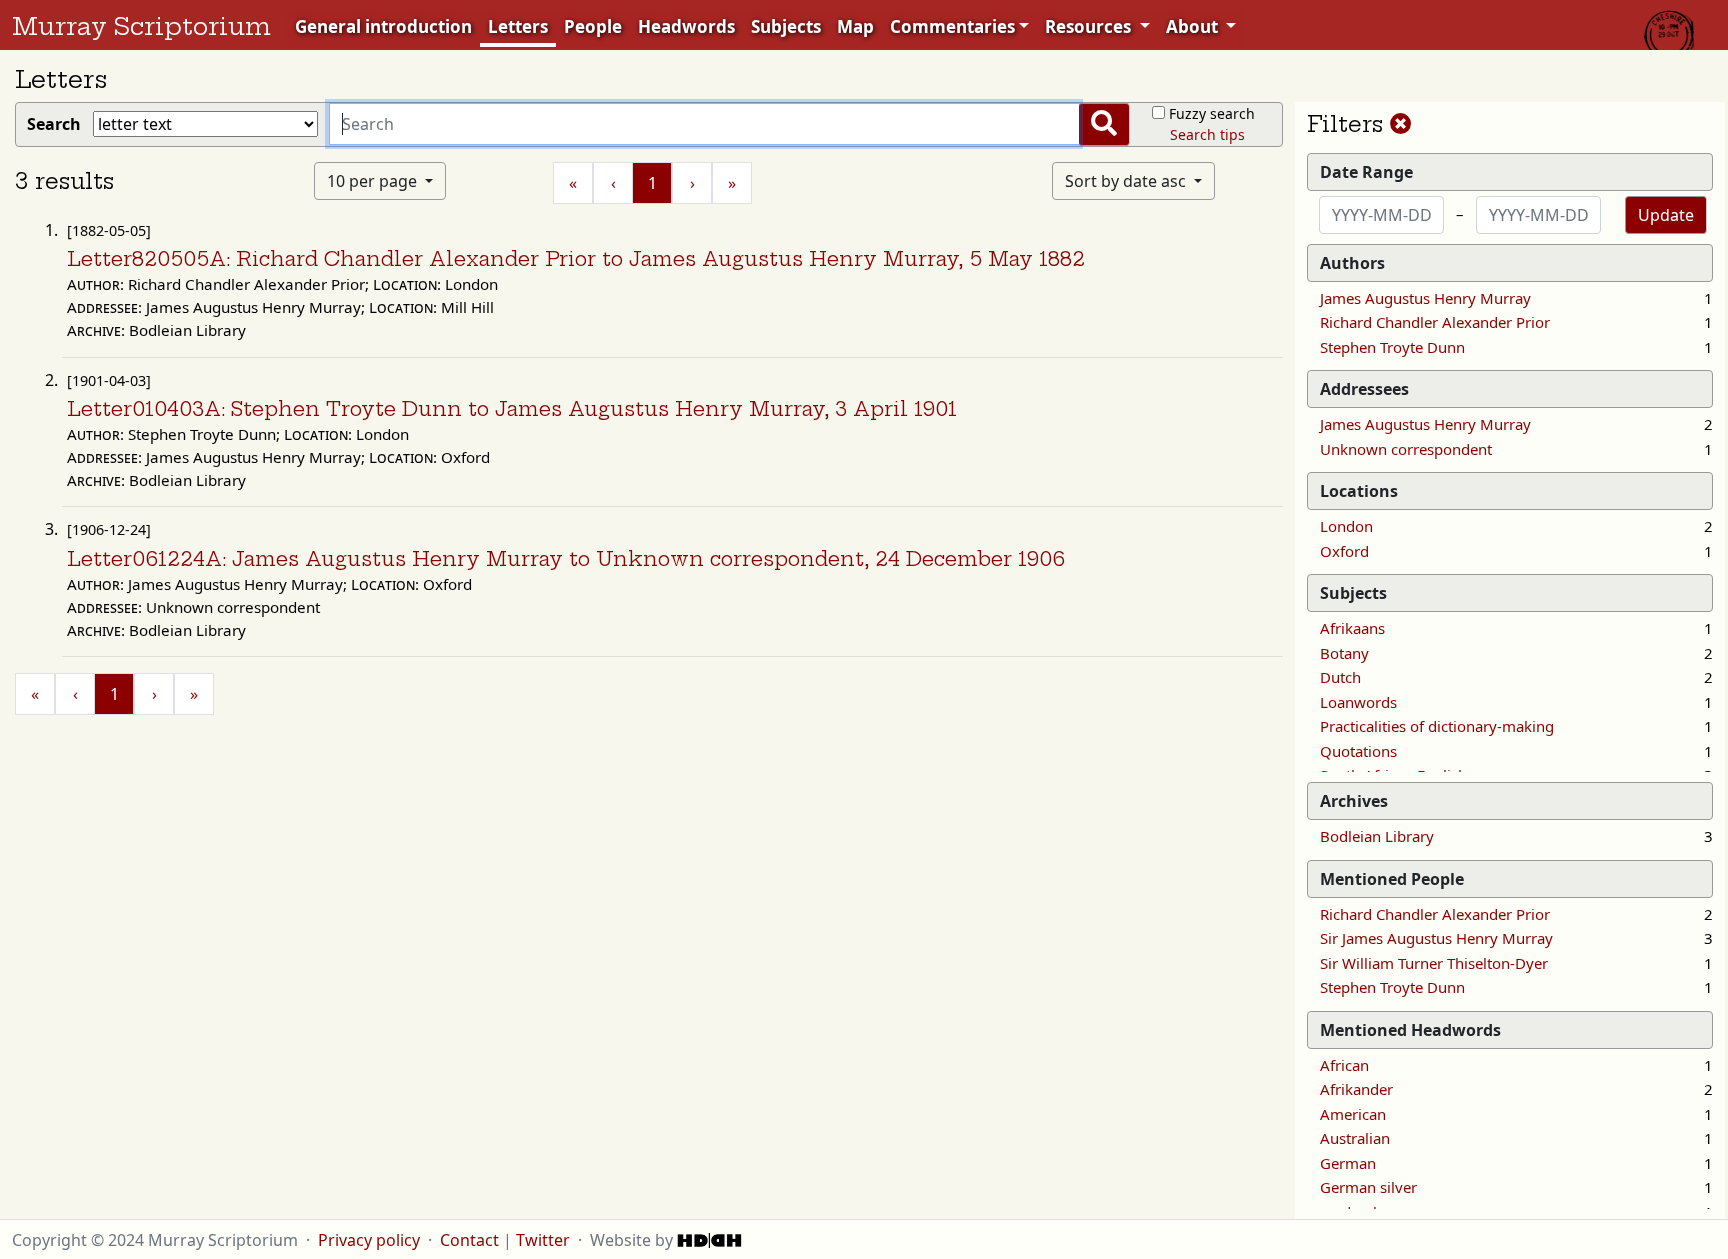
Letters (518, 26)
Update (1666, 215)
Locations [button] (1359, 491)
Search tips (1207, 134)
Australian (1355, 1138)
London (1346, 526)
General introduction (383, 26)
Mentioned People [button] (1392, 879)
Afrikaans (1352, 628)
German (1348, 1163)
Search (58, 124)
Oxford (1344, 551)
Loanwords (1358, 702)
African (1344, 1065)
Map (855, 26)
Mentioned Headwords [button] (1410, 1030)
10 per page (374, 181)
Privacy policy (369, 1240)
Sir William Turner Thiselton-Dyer (1434, 963)
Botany (1344, 653)
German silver (1368, 1187)
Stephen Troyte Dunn (1392, 347)
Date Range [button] (1366, 172)
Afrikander (1356, 1089)
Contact (469, 1240)
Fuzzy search (1212, 113)
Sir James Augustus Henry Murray (1436, 938)
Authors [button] (1352, 263)
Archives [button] (1354, 801)
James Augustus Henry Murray (1425, 298)
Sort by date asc (1127, 181)
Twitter (543, 1240)
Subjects (786, 26)
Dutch (1340, 677)
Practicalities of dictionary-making (1437, 726)
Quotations (1358, 751)
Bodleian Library (1377, 836)
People (593, 26)
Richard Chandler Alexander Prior (1435, 322)
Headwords (686, 26)
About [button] (1194, 26)
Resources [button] (1090, 26)
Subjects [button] (1353, 593)
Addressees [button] (1364, 389)
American (1353, 1114)
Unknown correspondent (1406, 449)
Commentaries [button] (952, 26)
